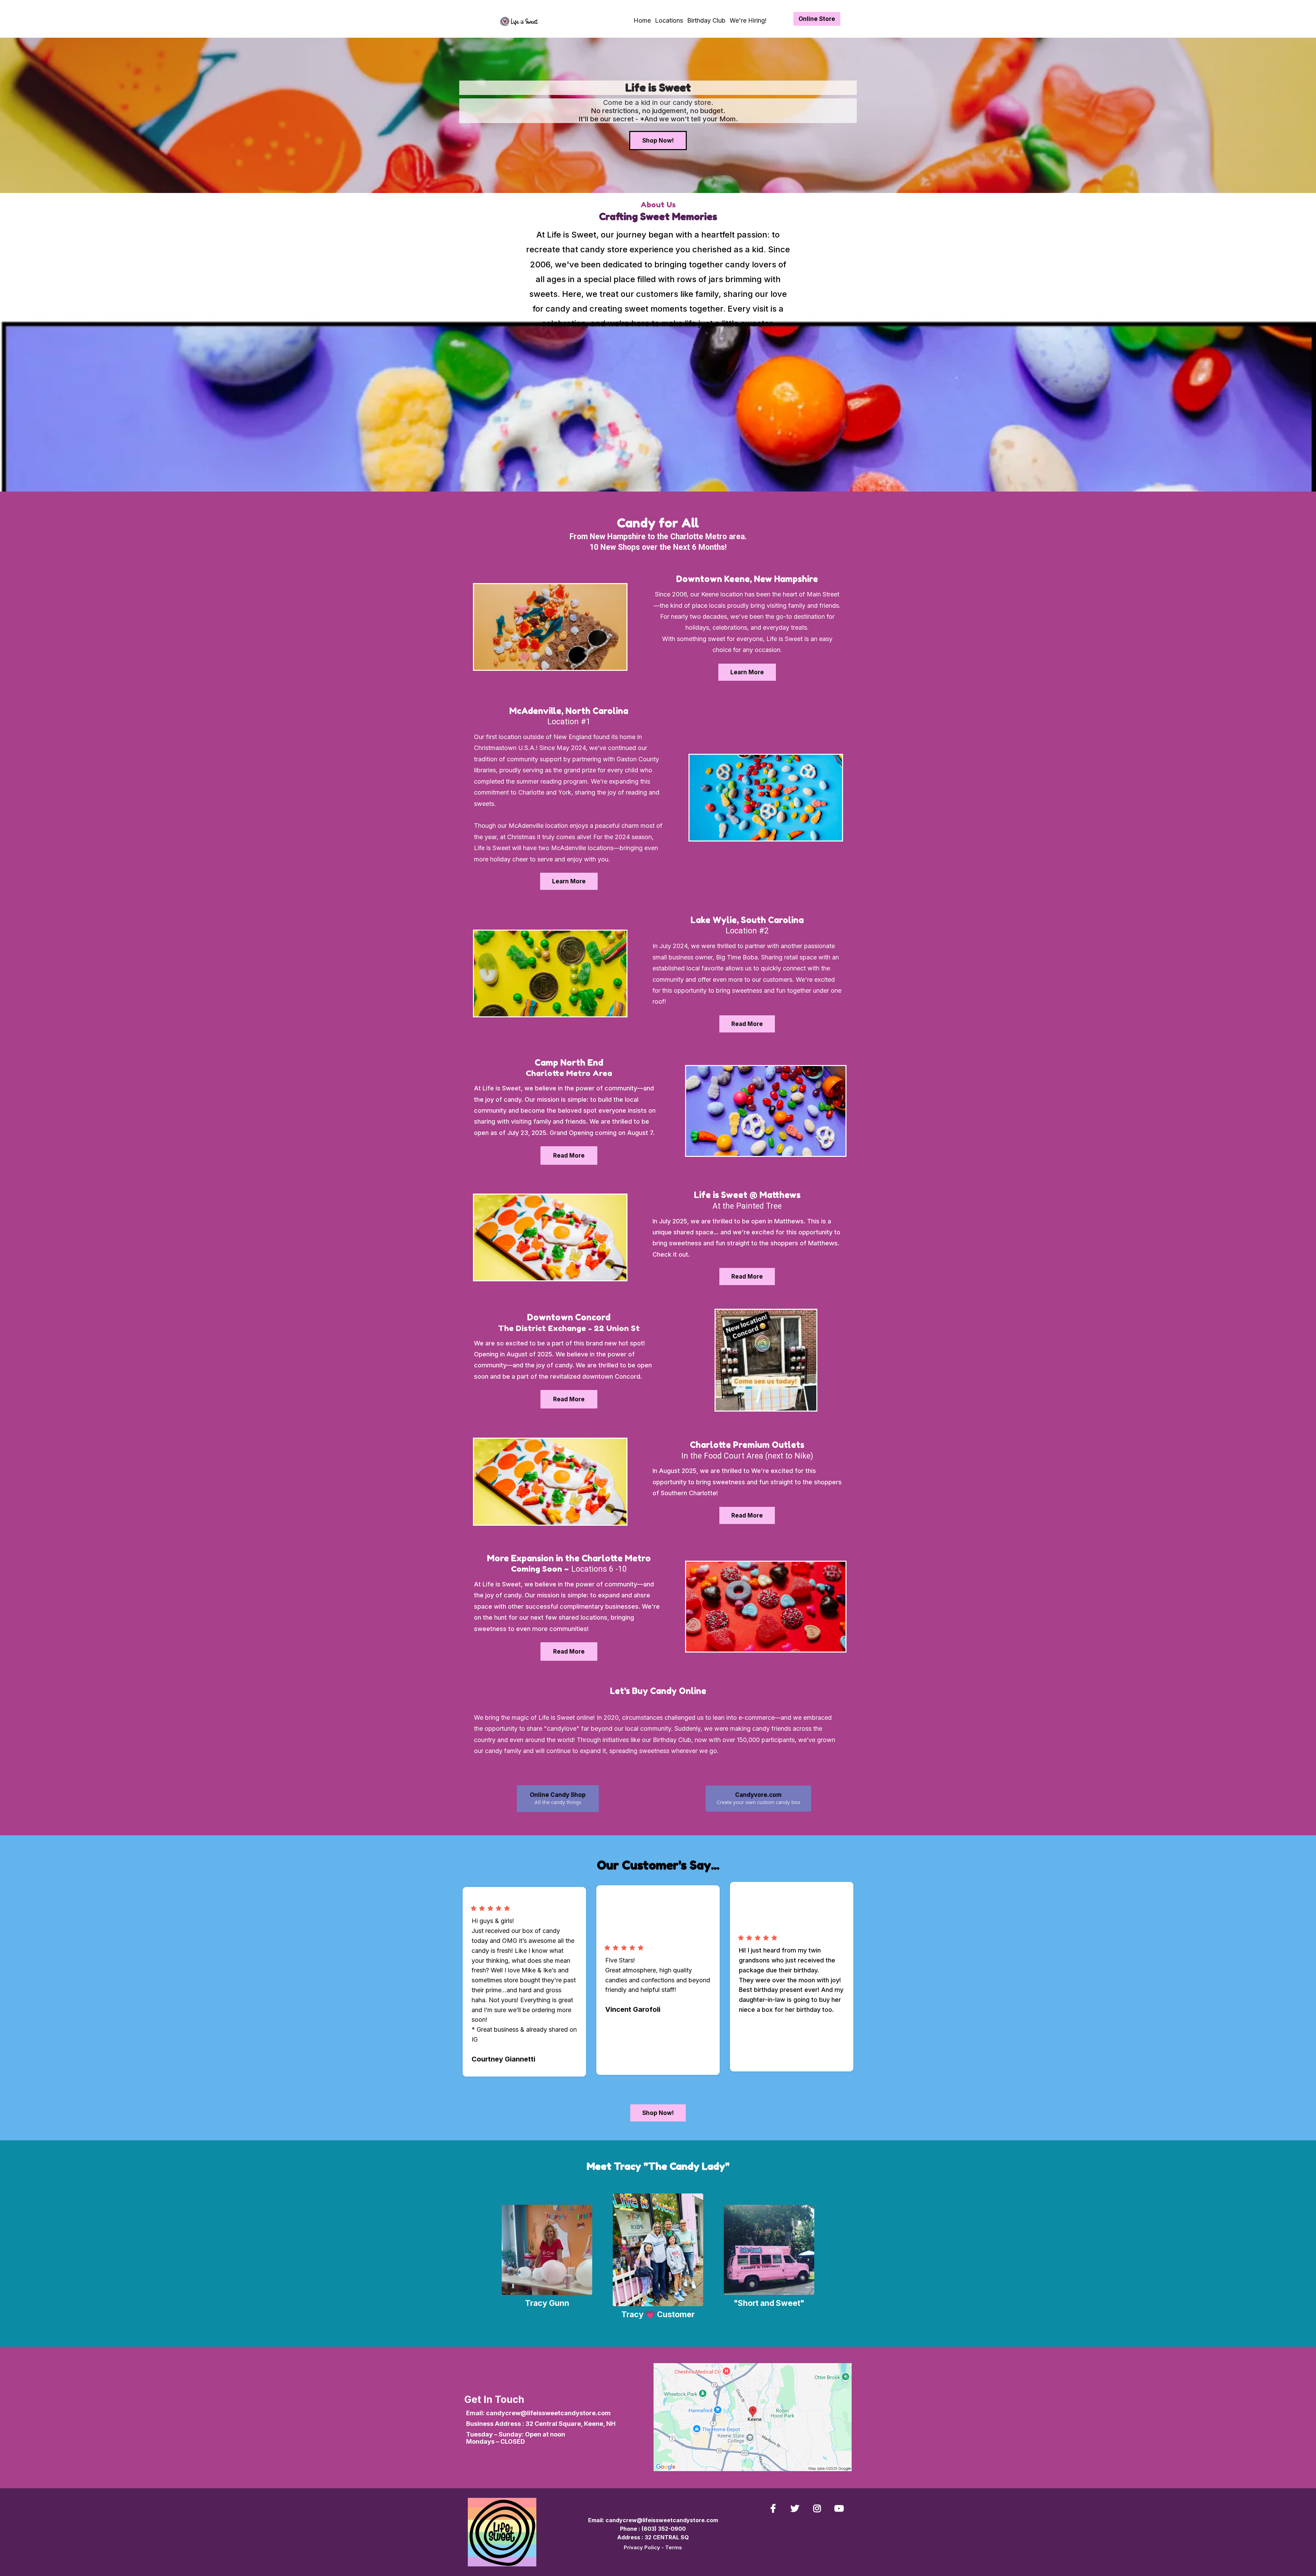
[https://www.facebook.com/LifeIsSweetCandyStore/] (775, 2508)
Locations (669, 20)
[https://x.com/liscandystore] (797, 2508)
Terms (674, 2547)
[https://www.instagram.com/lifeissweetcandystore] (819, 2508)
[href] (753, 2417)
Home (642, 20)
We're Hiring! (748, 20)
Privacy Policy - (644, 2547)
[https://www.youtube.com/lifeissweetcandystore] (841, 2508)
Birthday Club (706, 20)
